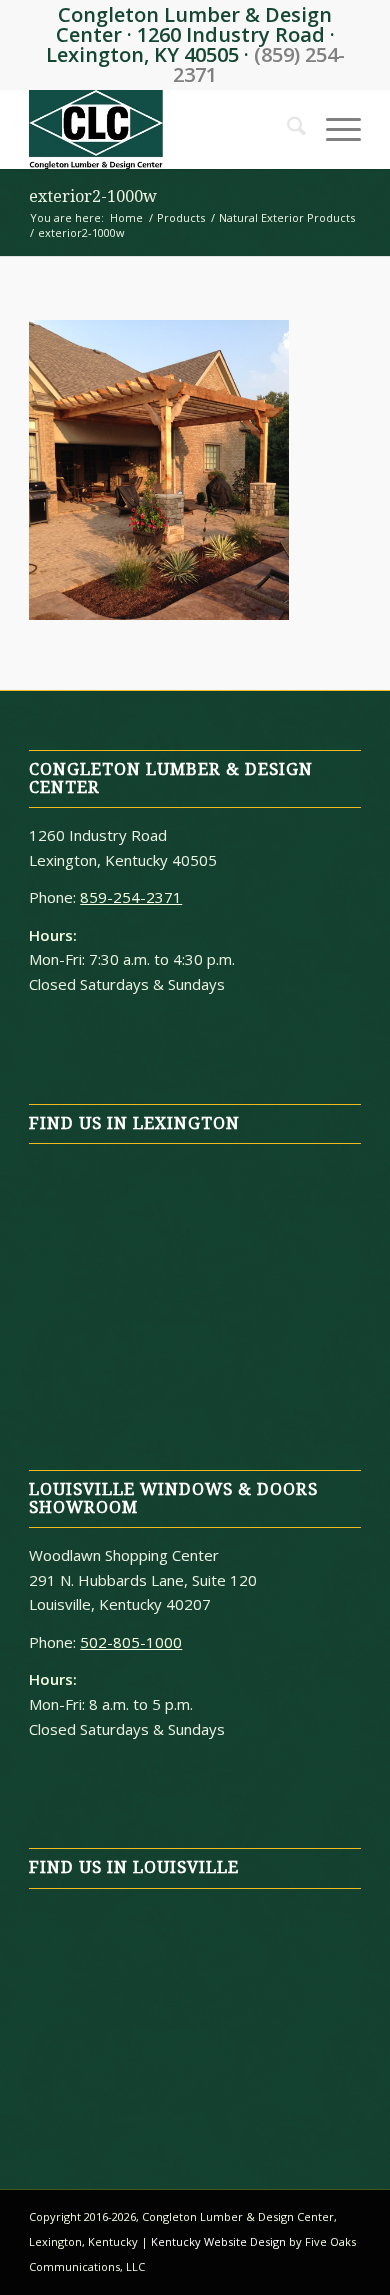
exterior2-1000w (93, 196)
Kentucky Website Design (218, 2241)
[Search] (286, 129)
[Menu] (333, 129)
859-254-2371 (131, 897)
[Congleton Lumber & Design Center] (161, 129)
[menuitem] (286, 129)
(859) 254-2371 (259, 64)
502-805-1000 (131, 1642)
